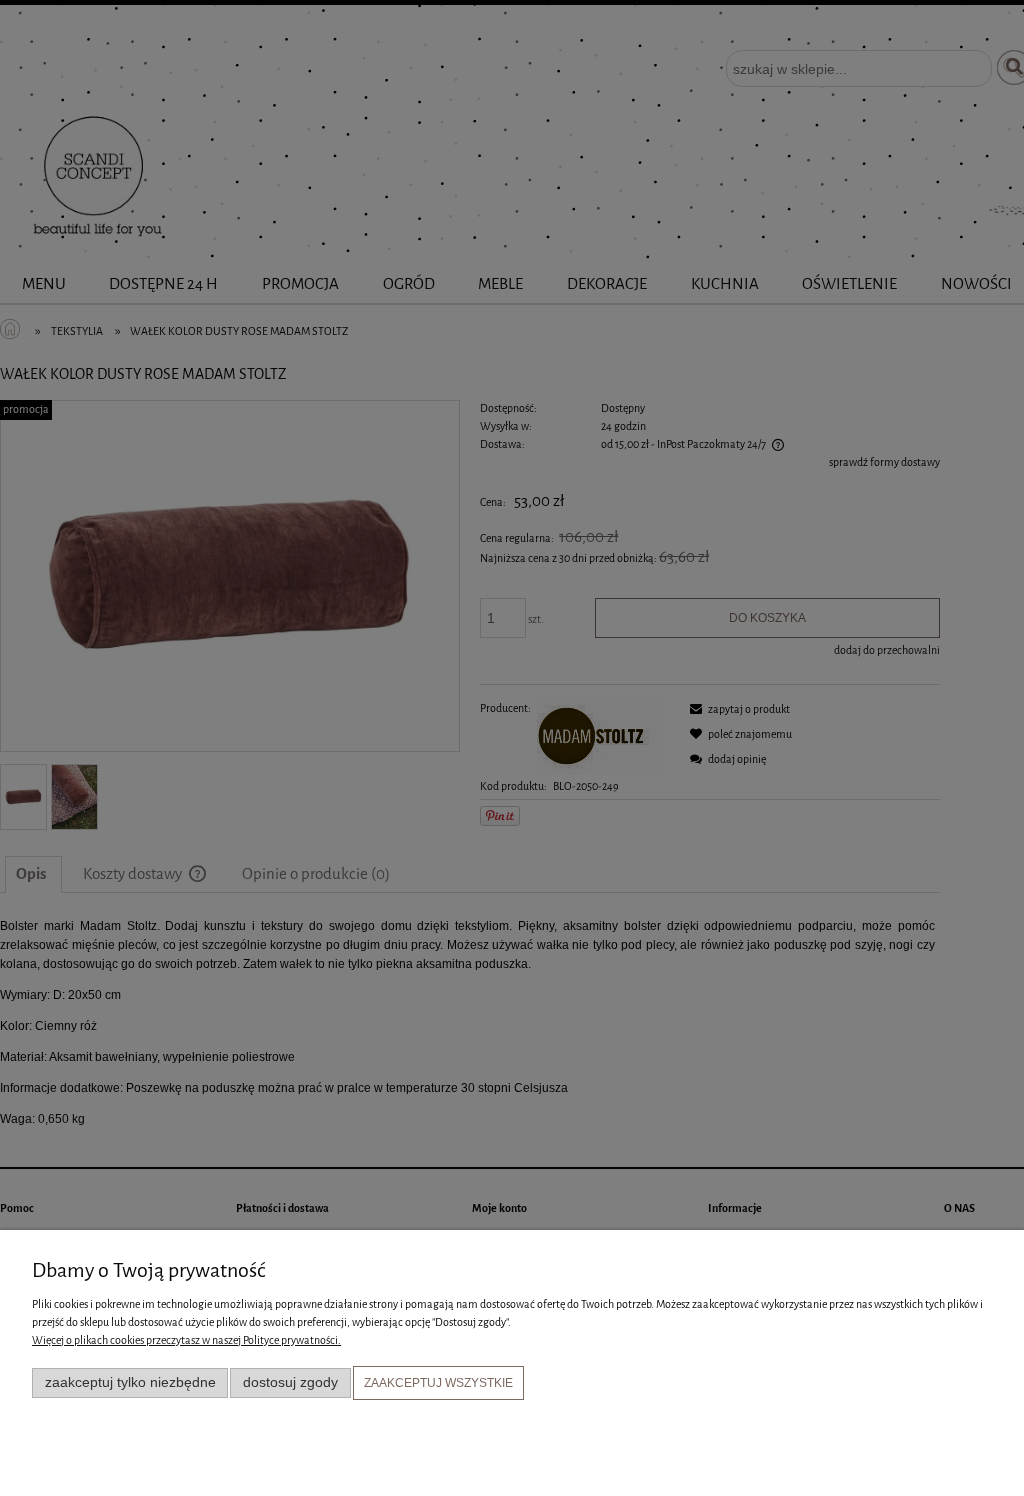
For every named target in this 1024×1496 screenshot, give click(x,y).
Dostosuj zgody (290, 1382)
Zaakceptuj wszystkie (438, 1383)
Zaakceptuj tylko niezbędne (130, 1382)
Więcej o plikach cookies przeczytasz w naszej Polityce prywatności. (186, 1340)
